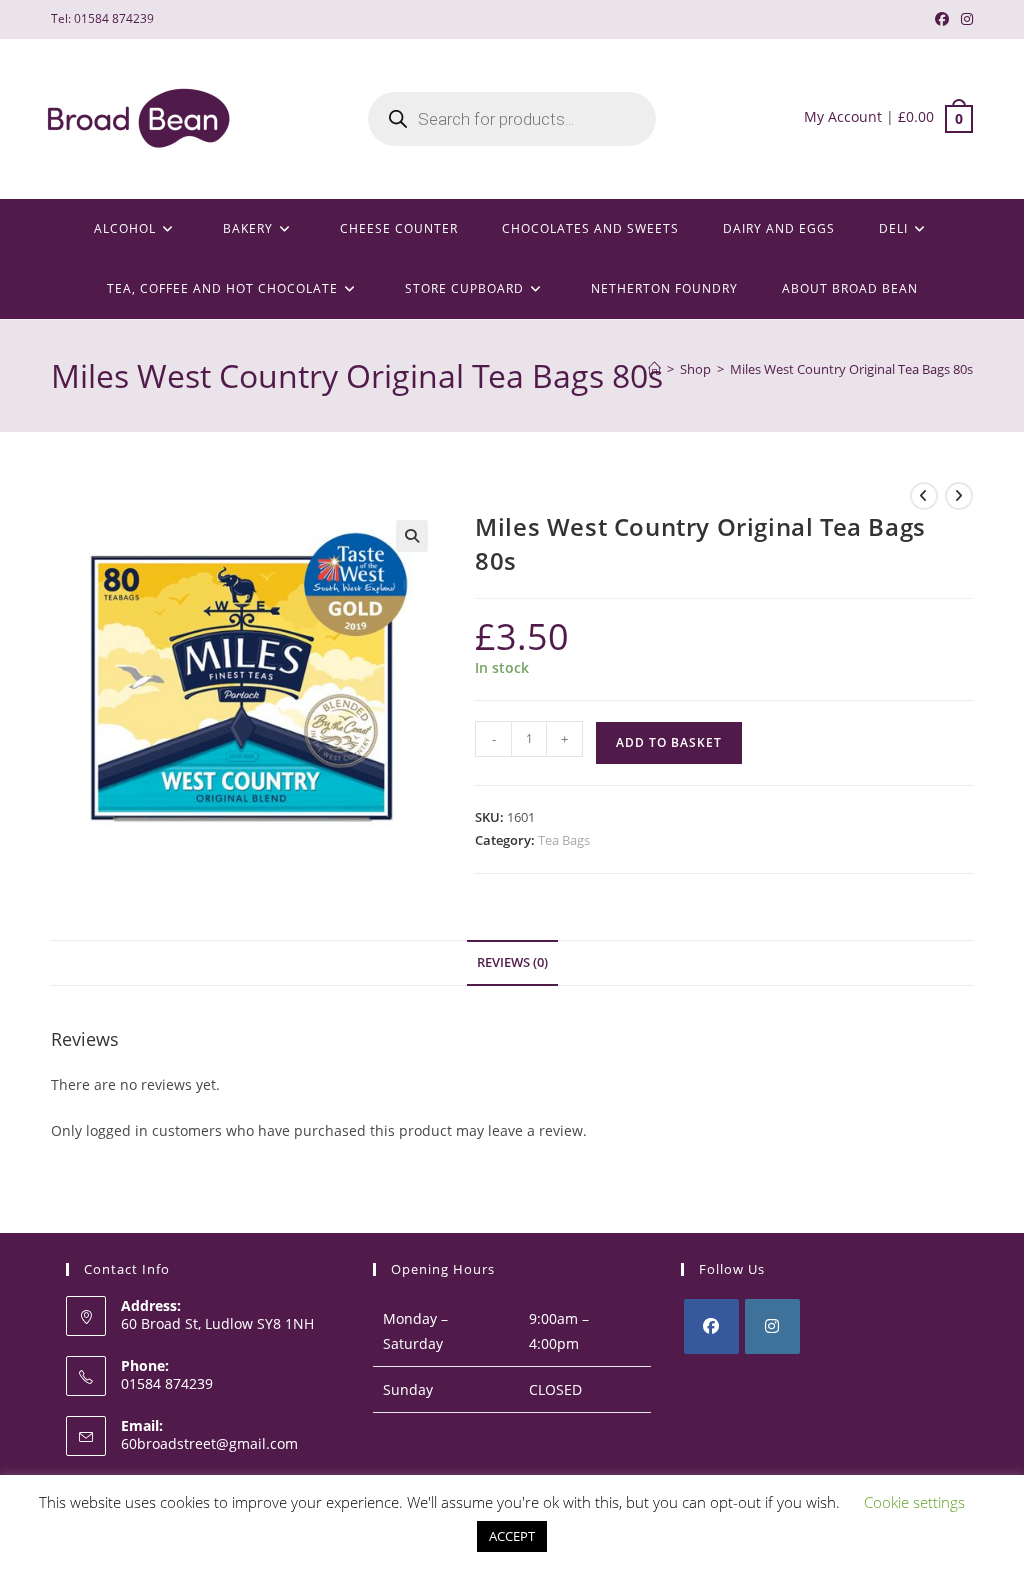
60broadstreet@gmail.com (209, 1443)
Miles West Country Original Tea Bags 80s (851, 369)
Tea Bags (564, 840)
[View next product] (959, 496)
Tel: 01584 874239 (102, 18)
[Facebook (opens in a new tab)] (942, 19)
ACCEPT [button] (512, 1536)
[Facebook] (711, 1326)
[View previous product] (924, 496)
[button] (412, 536)
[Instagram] (772, 1326)
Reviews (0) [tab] (512, 962)
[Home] (654, 369)
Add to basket (669, 742)
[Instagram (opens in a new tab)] (964, 19)
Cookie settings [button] (914, 1502)
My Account (843, 116)
